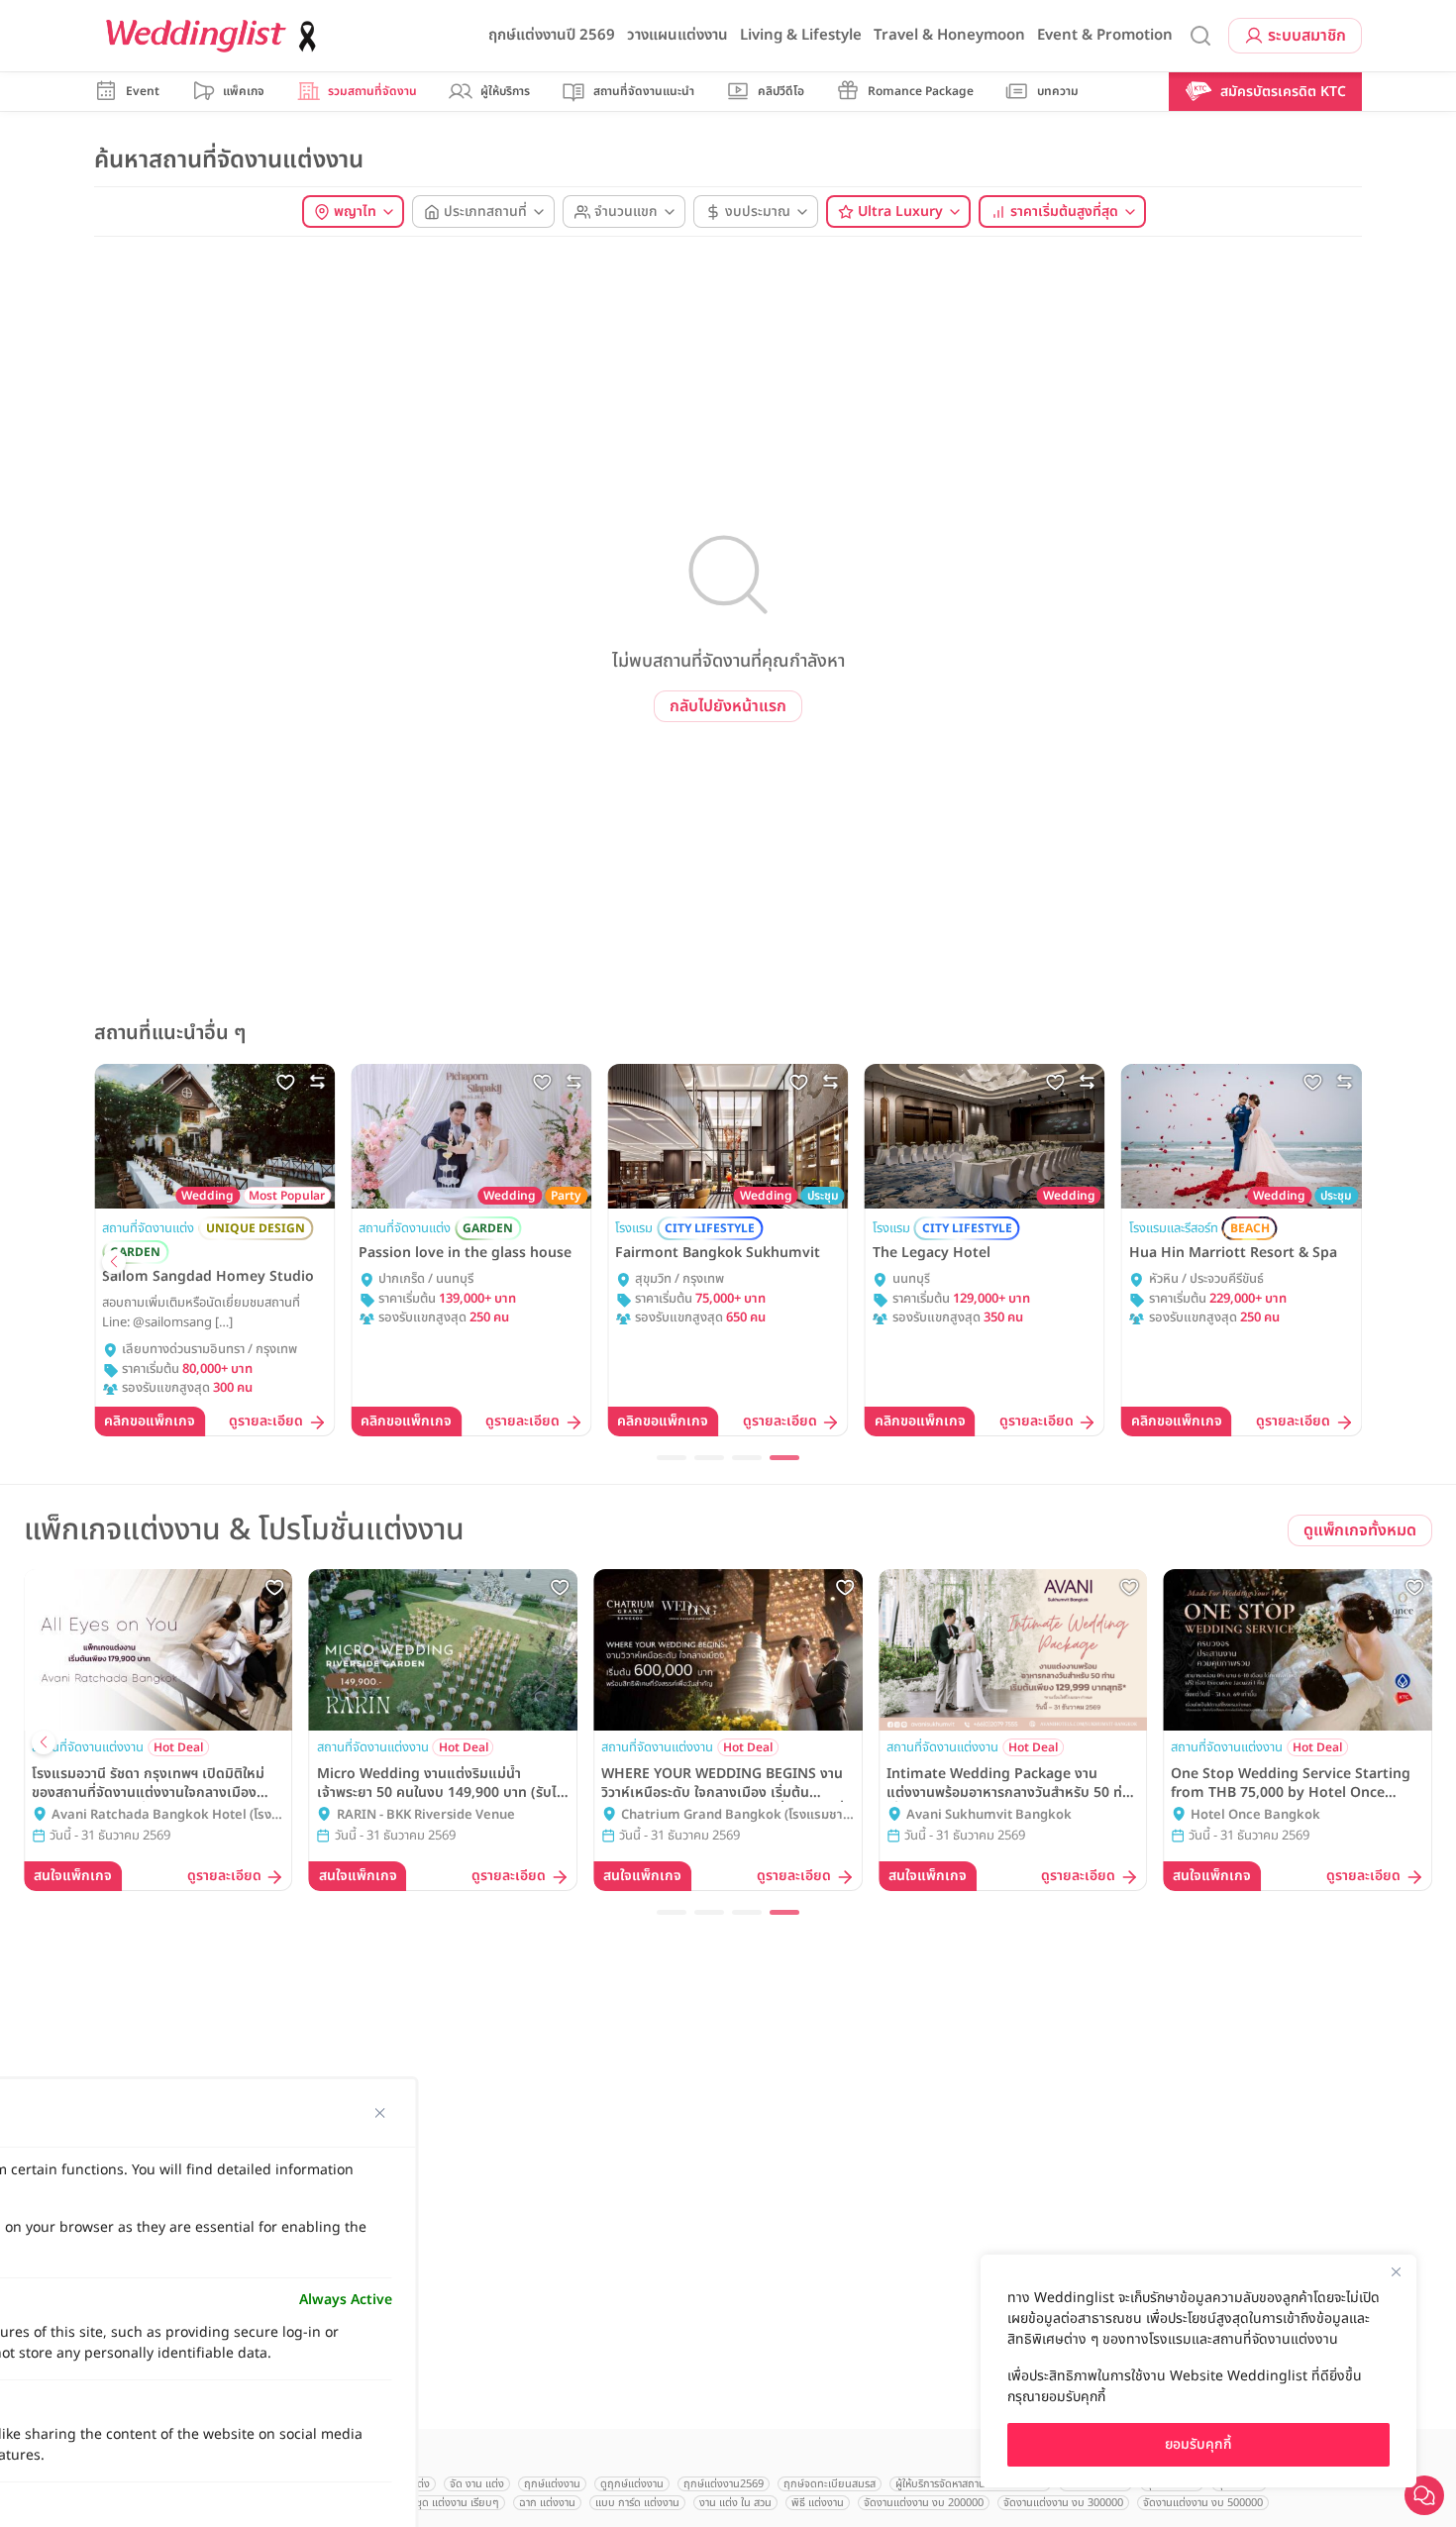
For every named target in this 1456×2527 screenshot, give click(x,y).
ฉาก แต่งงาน (547, 2503)
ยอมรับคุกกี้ (1198, 2444)
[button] (114, 1262)
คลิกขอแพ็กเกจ (150, 1421)
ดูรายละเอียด (266, 1422)
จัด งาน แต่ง (477, 2484)
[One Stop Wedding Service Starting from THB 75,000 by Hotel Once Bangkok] (1298, 1650)
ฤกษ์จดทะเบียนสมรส (830, 2484)
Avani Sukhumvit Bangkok (989, 1815)
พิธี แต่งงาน (818, 2503)
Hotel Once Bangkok (1255, 1815)
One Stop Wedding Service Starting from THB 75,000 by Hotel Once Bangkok (1291, 1783)
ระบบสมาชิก (1307, 36)
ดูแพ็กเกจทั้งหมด (1360, 1530)
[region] (1198, 2371)
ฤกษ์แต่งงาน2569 (724, 2484)
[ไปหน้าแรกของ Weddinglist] (215, 36)
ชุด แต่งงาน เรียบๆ (458, 2503)
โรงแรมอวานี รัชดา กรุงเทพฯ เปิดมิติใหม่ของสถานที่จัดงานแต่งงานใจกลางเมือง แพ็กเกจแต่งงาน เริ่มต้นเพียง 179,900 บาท (148, 1783)
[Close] (1396, 2271)
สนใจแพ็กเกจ (73, 1876)
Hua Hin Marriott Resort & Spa (1233, 1253)
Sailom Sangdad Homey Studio (208, 1277)
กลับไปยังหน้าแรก (728, 706)
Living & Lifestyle (801, 35)
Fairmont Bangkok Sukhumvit (718, 1253)
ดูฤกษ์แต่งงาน (632, 2484)
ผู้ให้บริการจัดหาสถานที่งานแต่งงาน (970, 2484)
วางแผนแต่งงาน (677, 35)
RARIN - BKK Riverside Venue (426, 1815)
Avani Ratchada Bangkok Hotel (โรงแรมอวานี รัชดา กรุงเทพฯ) (161, 1816)
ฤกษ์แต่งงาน (552, 2484)
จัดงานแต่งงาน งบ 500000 (1203, 2503)
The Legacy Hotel (932, 1253)
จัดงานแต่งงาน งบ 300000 (1063, 2503)
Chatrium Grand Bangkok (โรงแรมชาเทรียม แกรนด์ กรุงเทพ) (732, 1816)
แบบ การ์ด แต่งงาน (637, 2503)
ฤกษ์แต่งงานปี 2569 (552, 35)
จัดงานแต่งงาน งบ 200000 (924, 2503)
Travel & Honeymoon (949, 35)
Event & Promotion (1105, 35)
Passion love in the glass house (465, 1253)
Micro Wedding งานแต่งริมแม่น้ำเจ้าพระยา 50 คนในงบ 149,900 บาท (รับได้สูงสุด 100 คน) (441, 1783)
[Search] (1200, 36)
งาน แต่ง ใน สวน (735, 2503)
